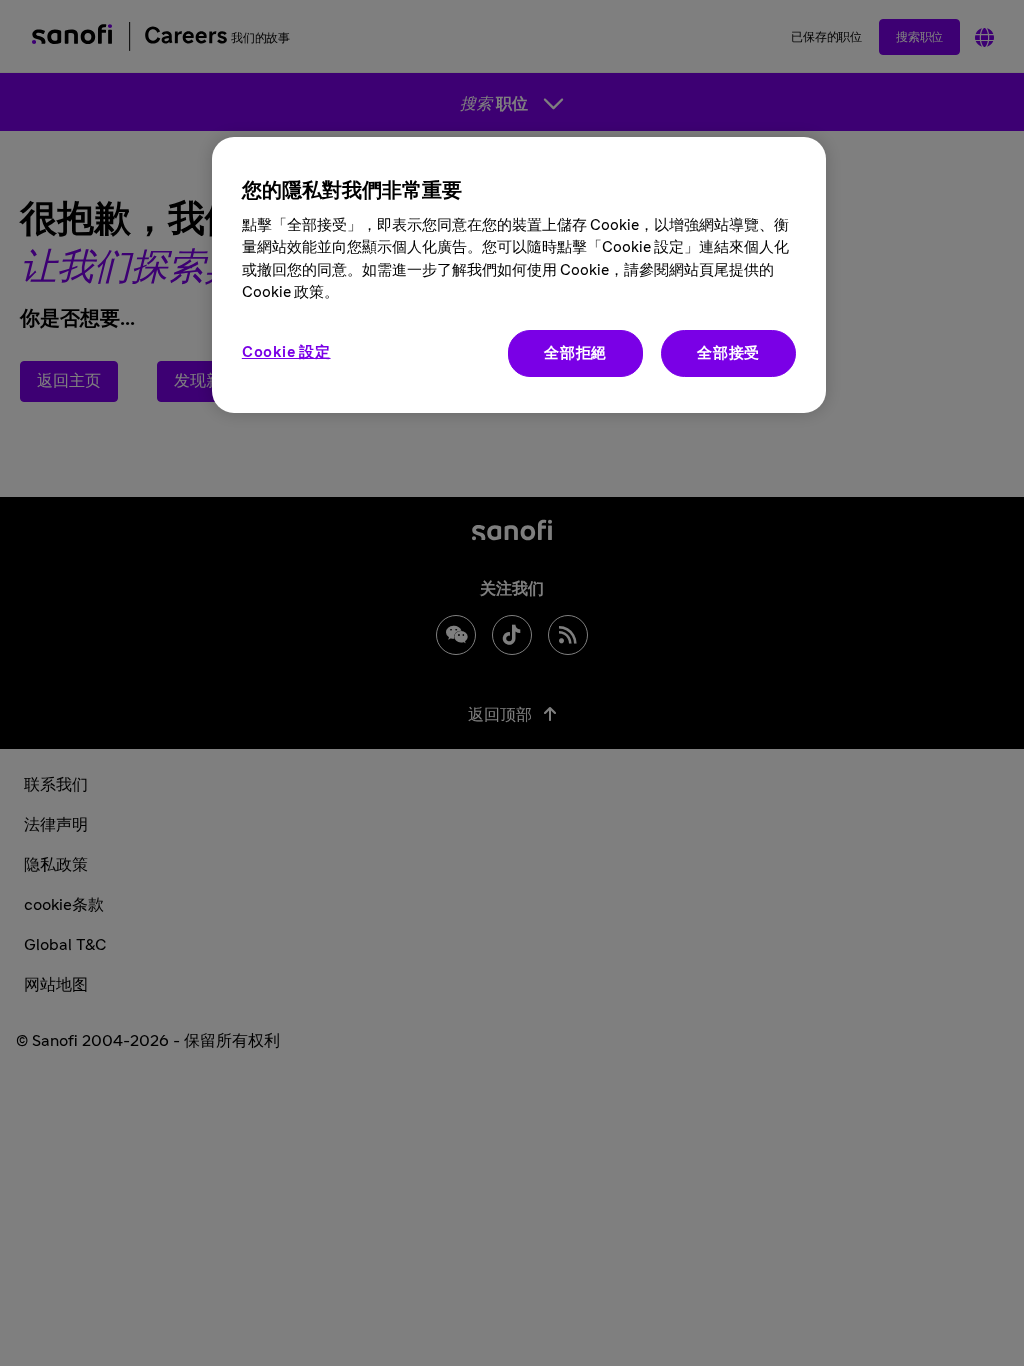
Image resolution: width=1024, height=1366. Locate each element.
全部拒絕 (575, 353)
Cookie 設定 (286, 352)
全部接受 (728, 353)
